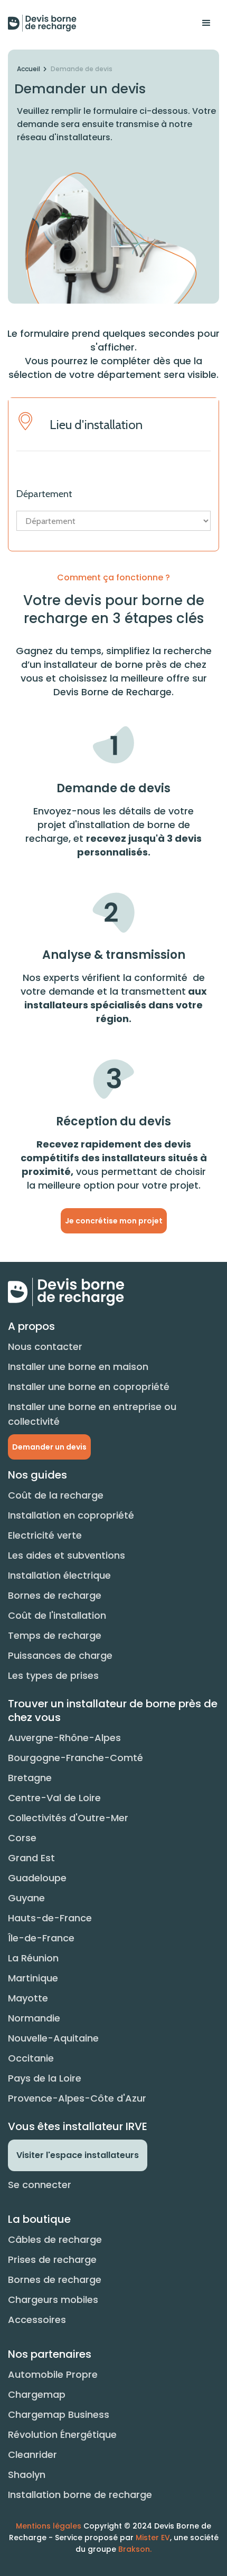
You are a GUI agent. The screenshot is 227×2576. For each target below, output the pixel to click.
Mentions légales (49, 2526)
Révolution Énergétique (62, 2434)
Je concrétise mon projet (114, 1221)
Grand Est (31, 1858)
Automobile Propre (53, 2374)
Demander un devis (49, 1447)
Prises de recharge (52, 2259)
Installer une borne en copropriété (89, 1387)
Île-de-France (41, 1938)
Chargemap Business (59, 2414)
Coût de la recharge (56, 1495)
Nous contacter (45, 1347)
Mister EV (153, 2538)
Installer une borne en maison (78, 1367)
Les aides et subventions (67, 1555)
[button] (206, 23)
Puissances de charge (60, 1655)
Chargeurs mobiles (53, 2300)
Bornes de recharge (55, 1595)
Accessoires (37, 2320)
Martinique (33, 1978)
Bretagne (30, 1778)
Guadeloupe (37, 1878)
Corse (22, 1838)
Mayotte (28, 1998)
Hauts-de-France (50, 1918)
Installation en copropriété (71, 1515)
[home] (42, 23)
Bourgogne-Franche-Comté (75, 1758)
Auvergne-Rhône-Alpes (64, 1738)
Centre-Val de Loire (54, 1798)
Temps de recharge (55, 1635)
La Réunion (33, 1958)
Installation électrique (59, 1575)
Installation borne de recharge (80, 2495)
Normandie (34, 2018)
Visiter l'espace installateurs (78, 2155)
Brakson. (135, 2549)
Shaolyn (27, 2475)
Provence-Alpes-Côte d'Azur (77, 2098)
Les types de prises (53, 1675)
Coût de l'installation (57, 1615)
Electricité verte (45, 1535)
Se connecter (40, 2185)
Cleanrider (32, 2455)
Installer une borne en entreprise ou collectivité (92, 1414)
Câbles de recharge (55, 2239)
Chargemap (37, 2394)
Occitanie (31, 2058)
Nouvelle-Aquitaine (53, 2038)
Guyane (26, 1898)
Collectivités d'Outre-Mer (68, 1818)
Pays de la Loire (45, 2078)
